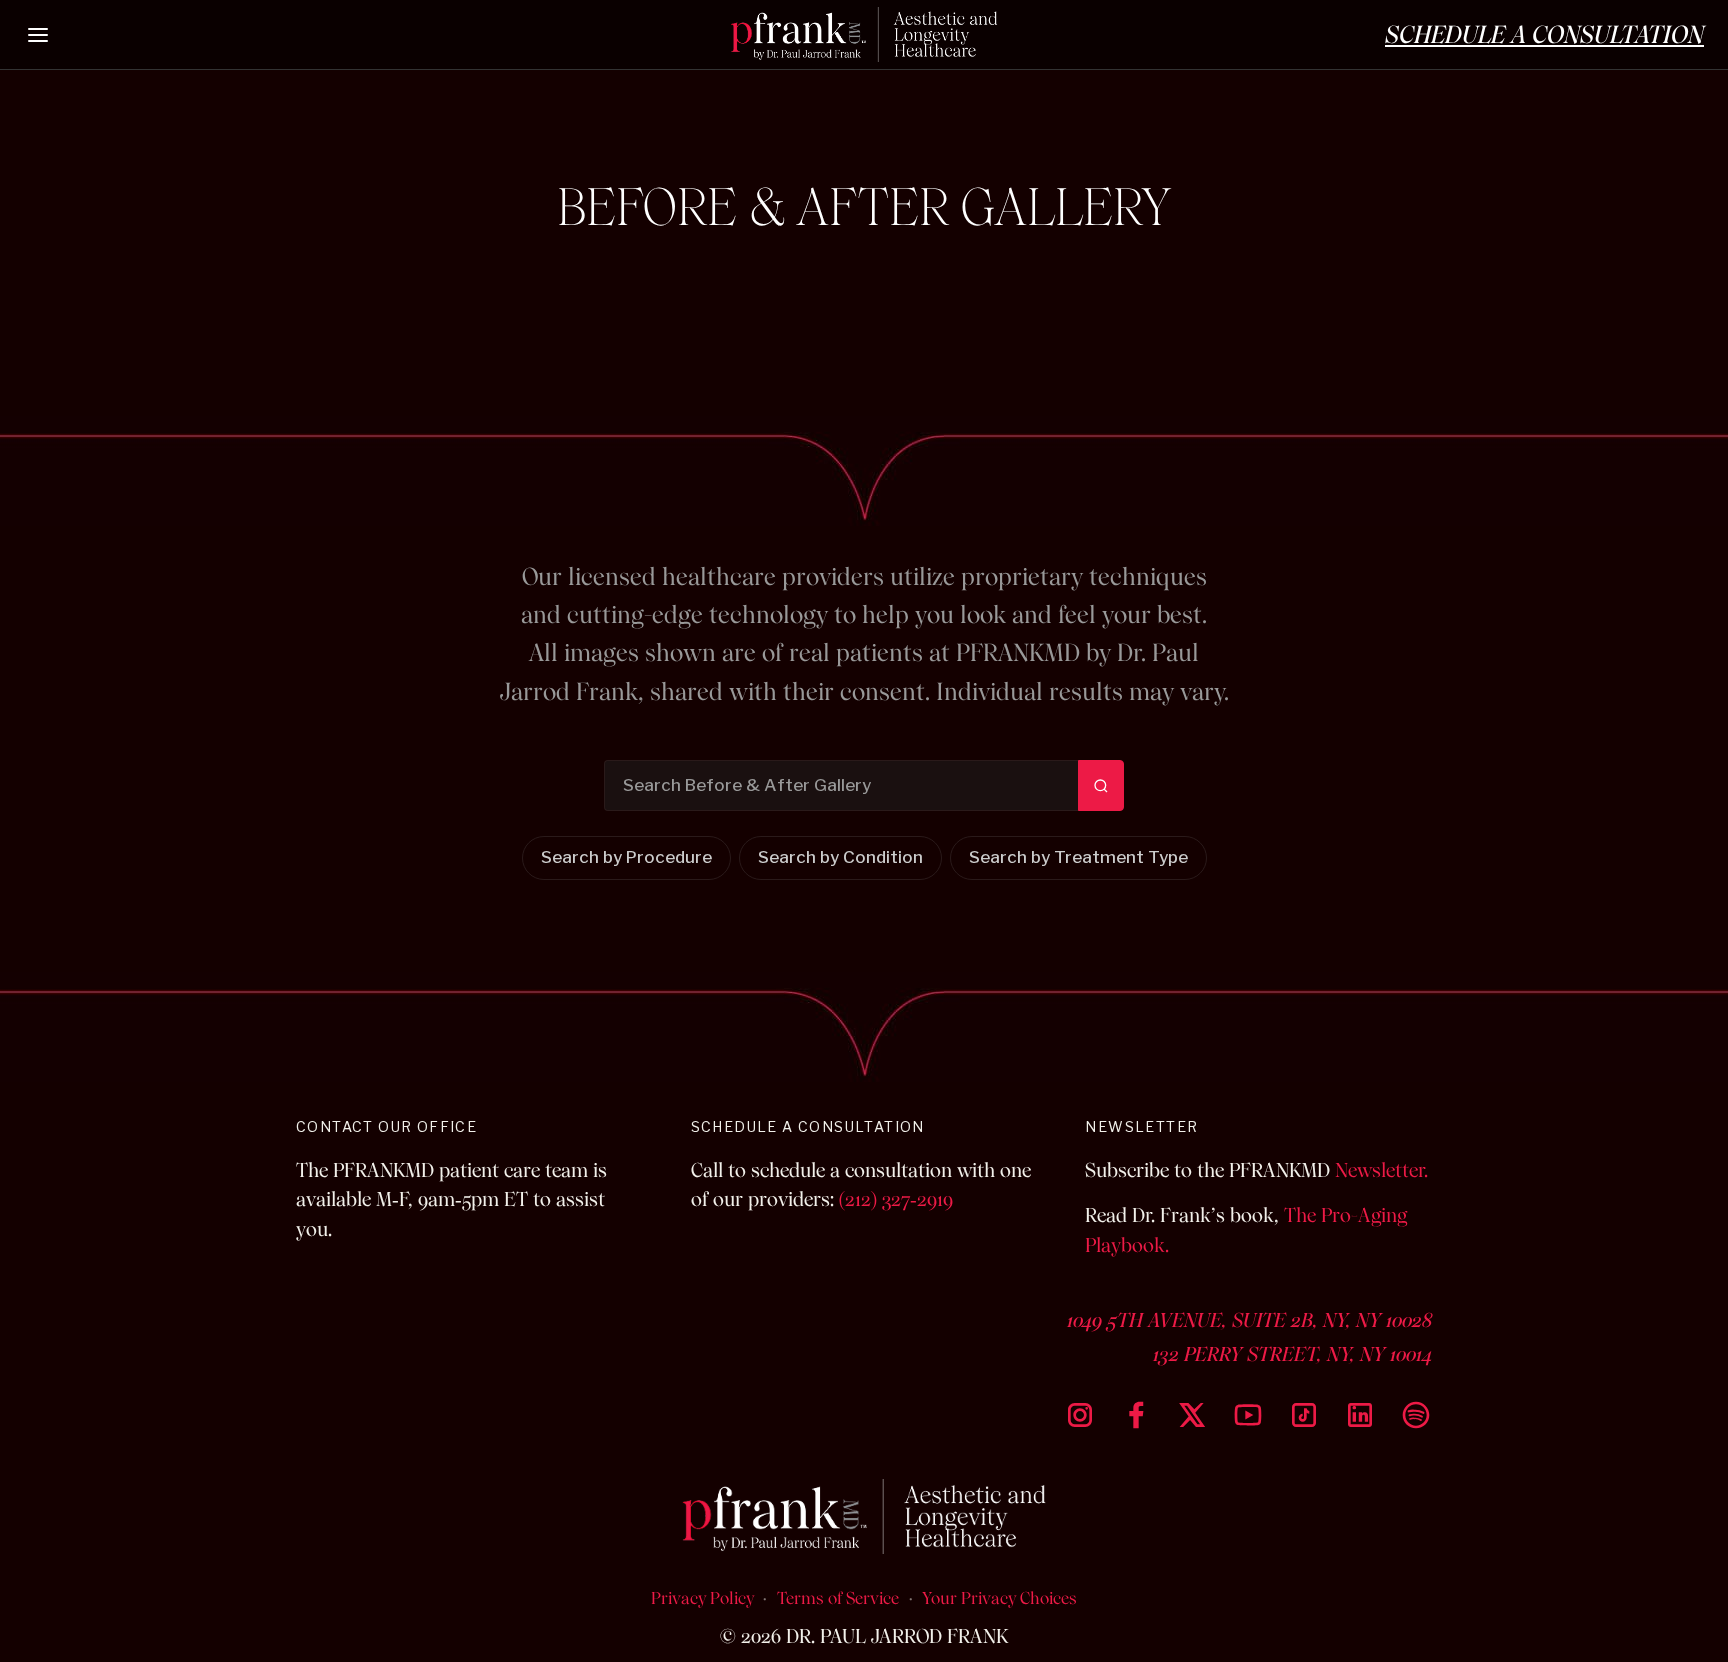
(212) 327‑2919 (896, 1199)
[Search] (1101, 786)
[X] (1192, 1415)
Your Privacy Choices (999, 1598)
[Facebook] (1136, 1415)
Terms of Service (838, 1598)
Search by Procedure (626, 858)
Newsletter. (1381, 1170)
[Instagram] (1080, 1415)
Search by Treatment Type (1078, 858)
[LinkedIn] (1360, 1415)
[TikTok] (1304, 1415)
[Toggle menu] (39, 35)
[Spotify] (1416, 1415)
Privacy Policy (702, 1598)
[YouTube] (1248, 1415)
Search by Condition (840, 858)
